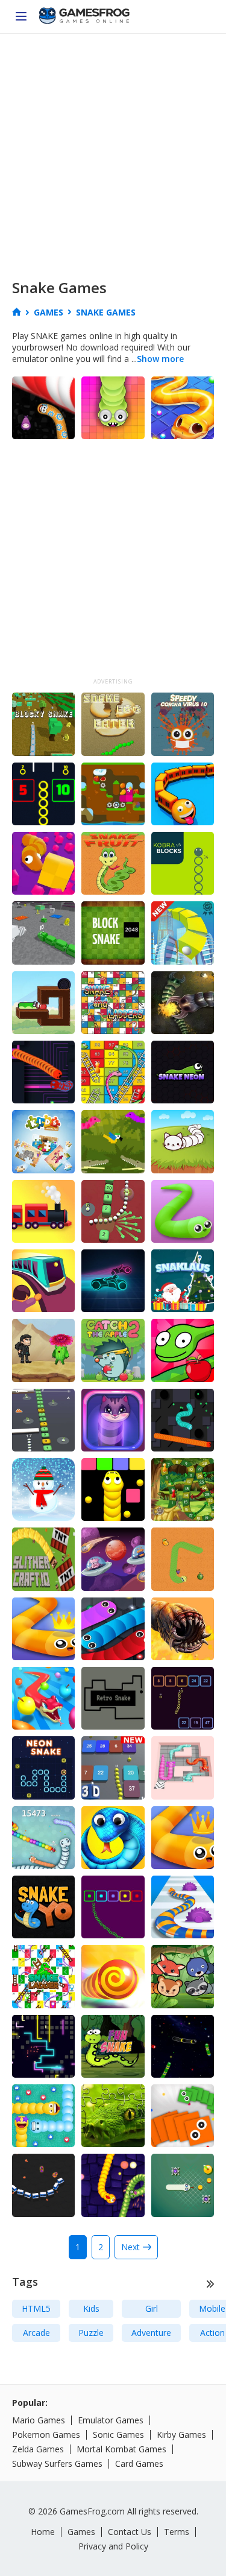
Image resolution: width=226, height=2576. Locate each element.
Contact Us (130, 2532)
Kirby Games (181, 2435)
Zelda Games (38, 2449)
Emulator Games (111, 2420)
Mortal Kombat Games (121, 2449)
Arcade (36, 2333)
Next (130, 2247)
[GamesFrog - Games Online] (84, 17)
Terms (177, 2532)
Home (43, 2532)
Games (81, 2532)
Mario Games (39, 2420)
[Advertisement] (113, 153)
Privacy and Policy (113, 2546)
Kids (91, 2308)
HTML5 (36, 2308)
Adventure (151, 2333)
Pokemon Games (46, 2435)
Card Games (139, 2463)
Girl (152, 2308)
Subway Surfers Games (57, 2463)
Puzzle (91, 2333)
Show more (160, 359)
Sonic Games (118, 2435)
